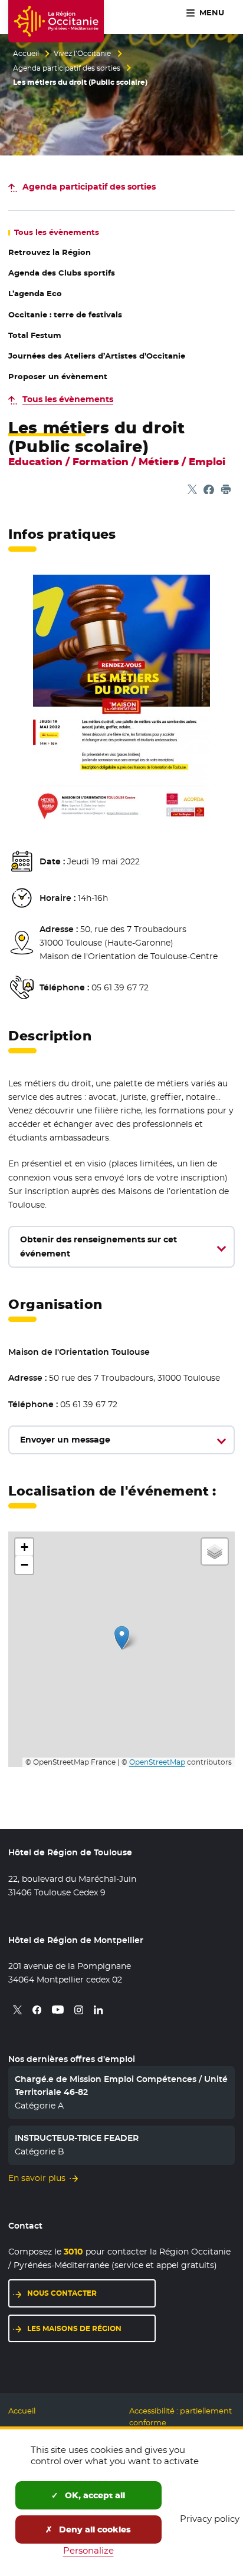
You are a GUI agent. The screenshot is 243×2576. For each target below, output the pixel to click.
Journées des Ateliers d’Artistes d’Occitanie (97, 356)
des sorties (89, 187)
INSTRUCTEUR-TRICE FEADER (77, 2138)
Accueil (26, 54)
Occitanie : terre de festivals (65, 315)
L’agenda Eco (35, 294)
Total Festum (35, 335)
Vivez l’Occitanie (82, 54)
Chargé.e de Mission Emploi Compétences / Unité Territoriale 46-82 (121, 2086)
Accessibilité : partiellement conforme (180, 2417)
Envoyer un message (65, 1440)
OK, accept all (94, 2495)
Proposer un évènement (58, 377)
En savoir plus (37, 2178)
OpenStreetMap (157, 1762)
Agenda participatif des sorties (67, 68)
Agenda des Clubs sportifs (62, 273)
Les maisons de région (74, 2328)
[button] (122, 1638)
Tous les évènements (68, 399)
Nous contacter (62, 2293)
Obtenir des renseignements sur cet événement (98, 1246)
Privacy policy (210, 2519)
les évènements (57, 232)
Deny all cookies (94, 2529)
